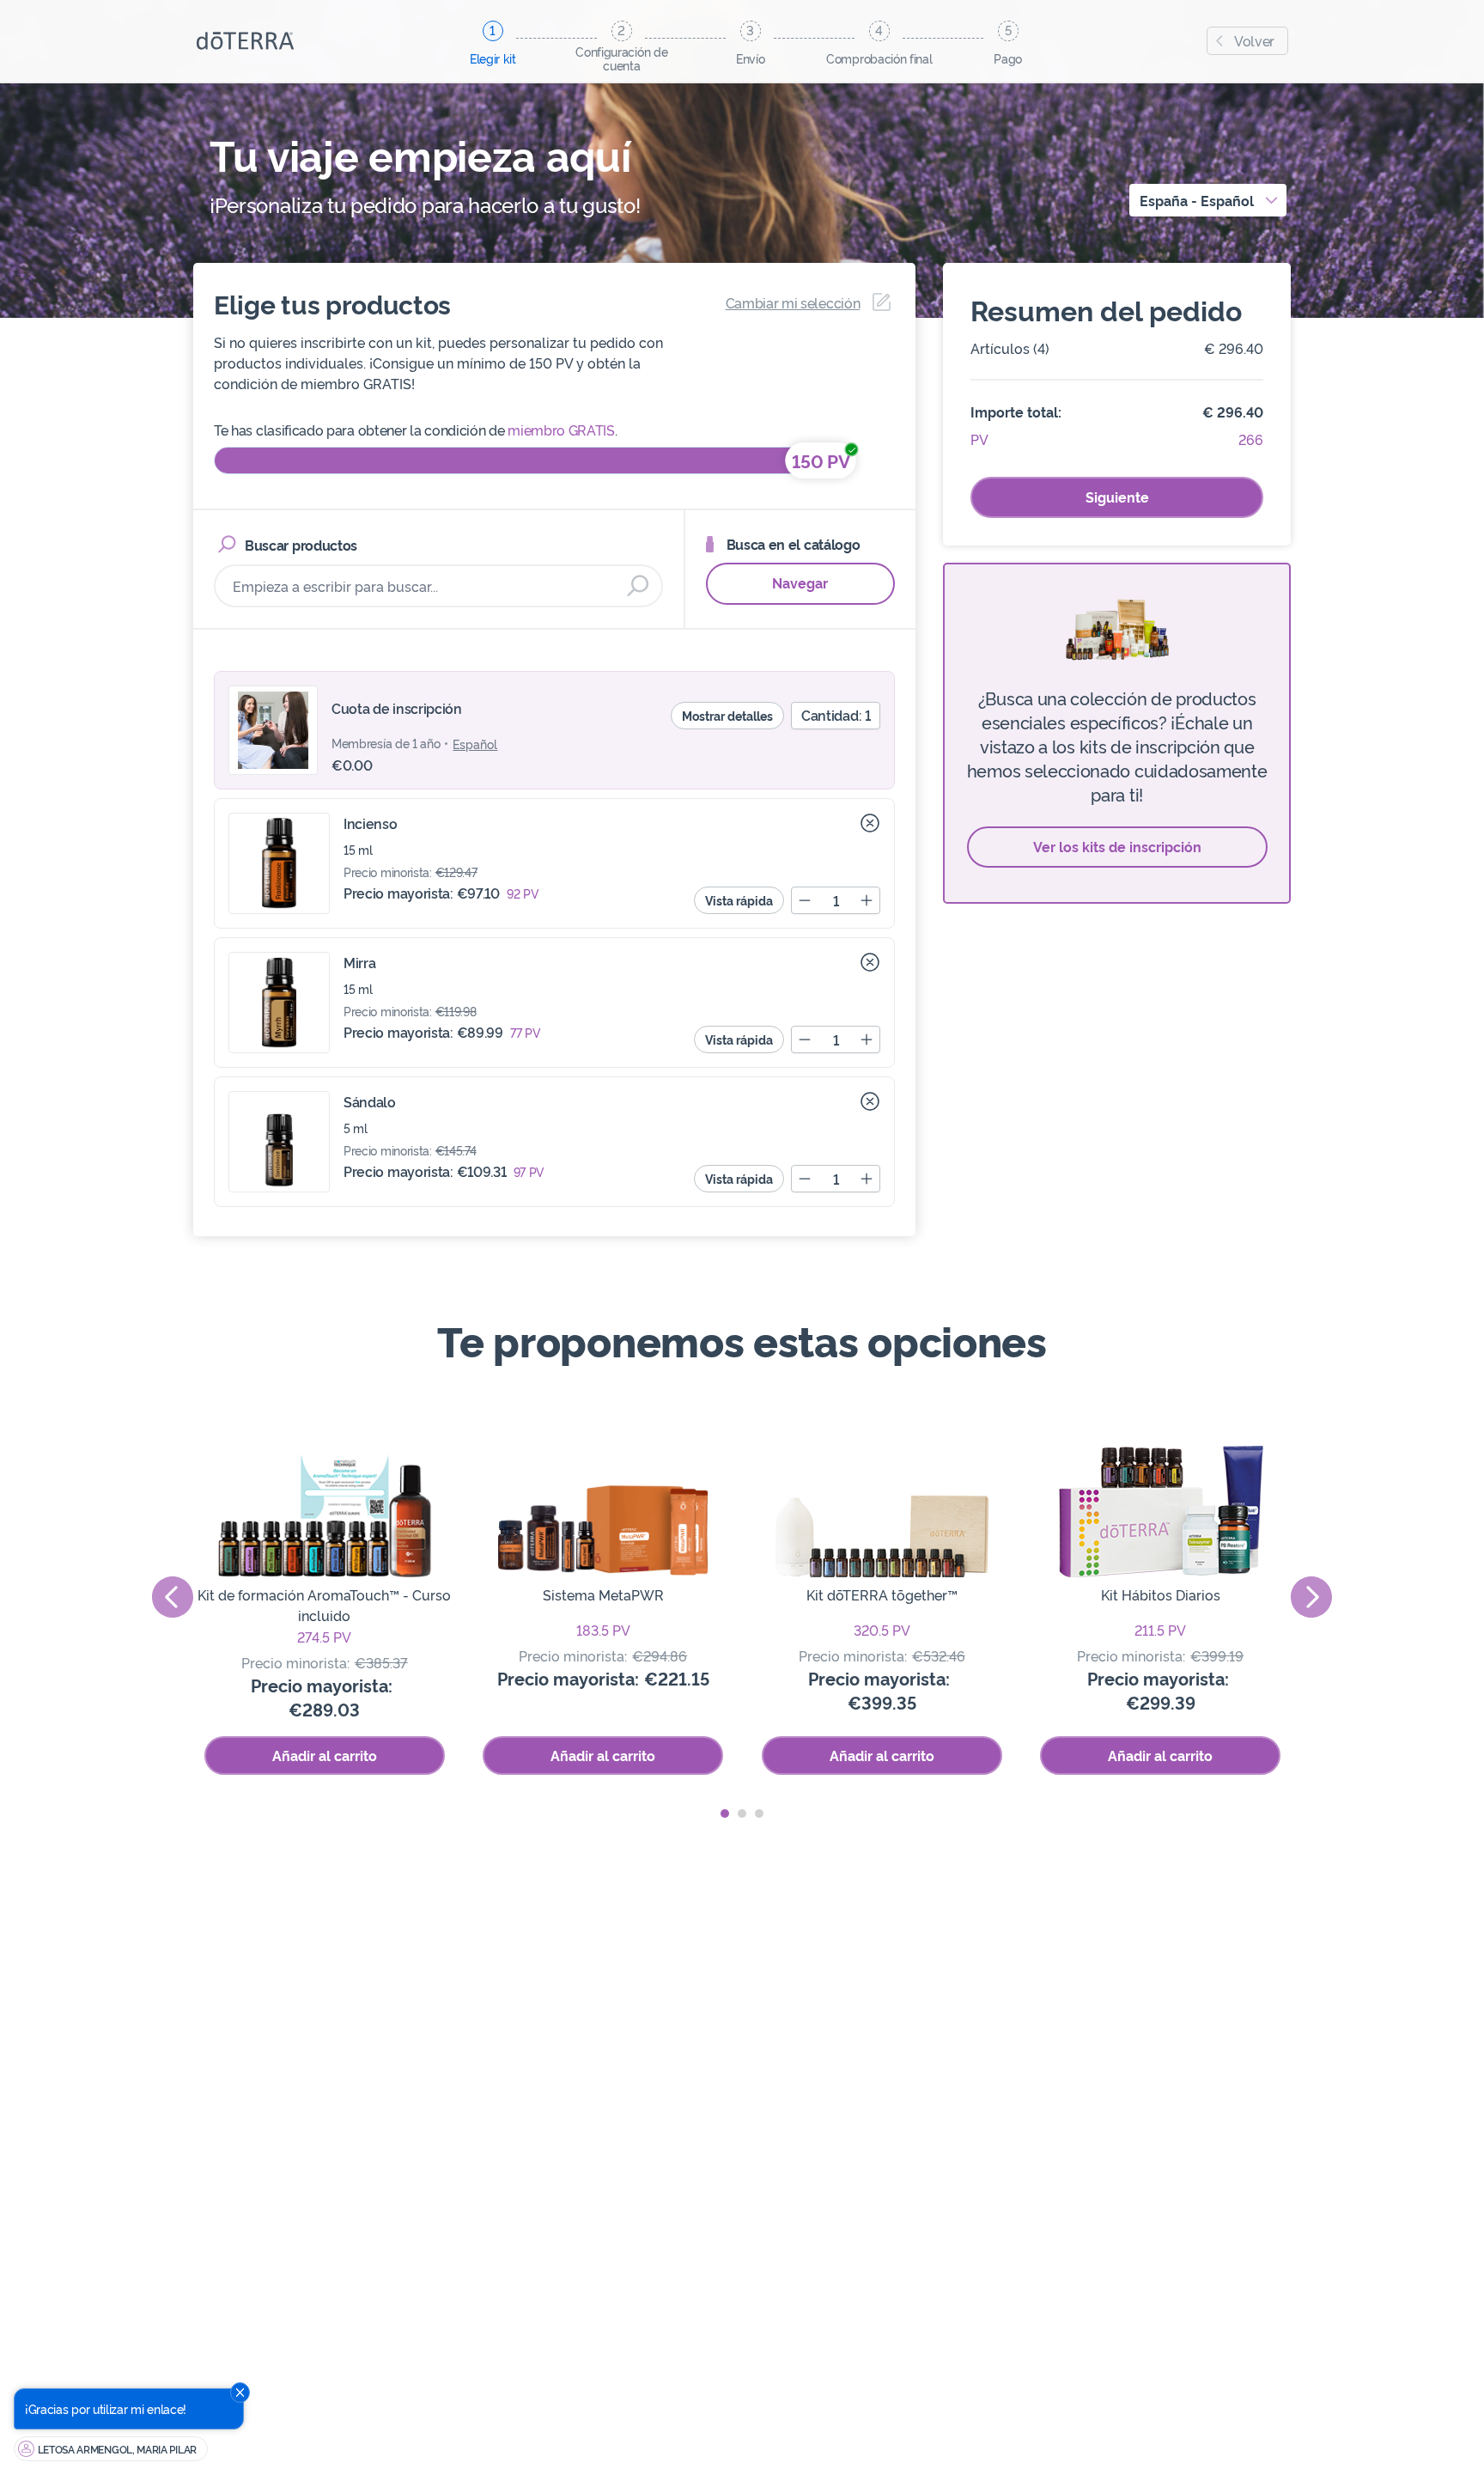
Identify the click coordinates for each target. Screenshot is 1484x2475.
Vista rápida (739, 900)
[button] (725, 1814)
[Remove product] (870, 823)
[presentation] (173, 1597)
